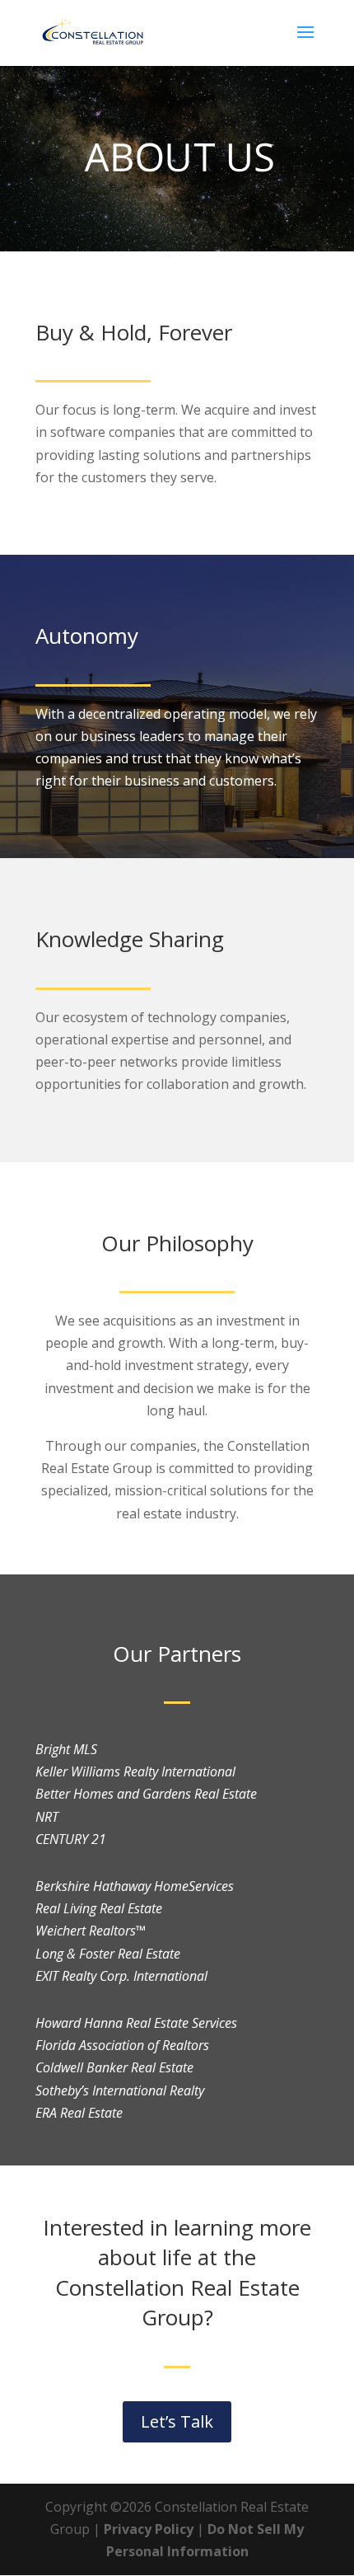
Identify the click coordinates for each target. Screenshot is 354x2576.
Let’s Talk (177, 2421)
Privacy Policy (149, 2529)
